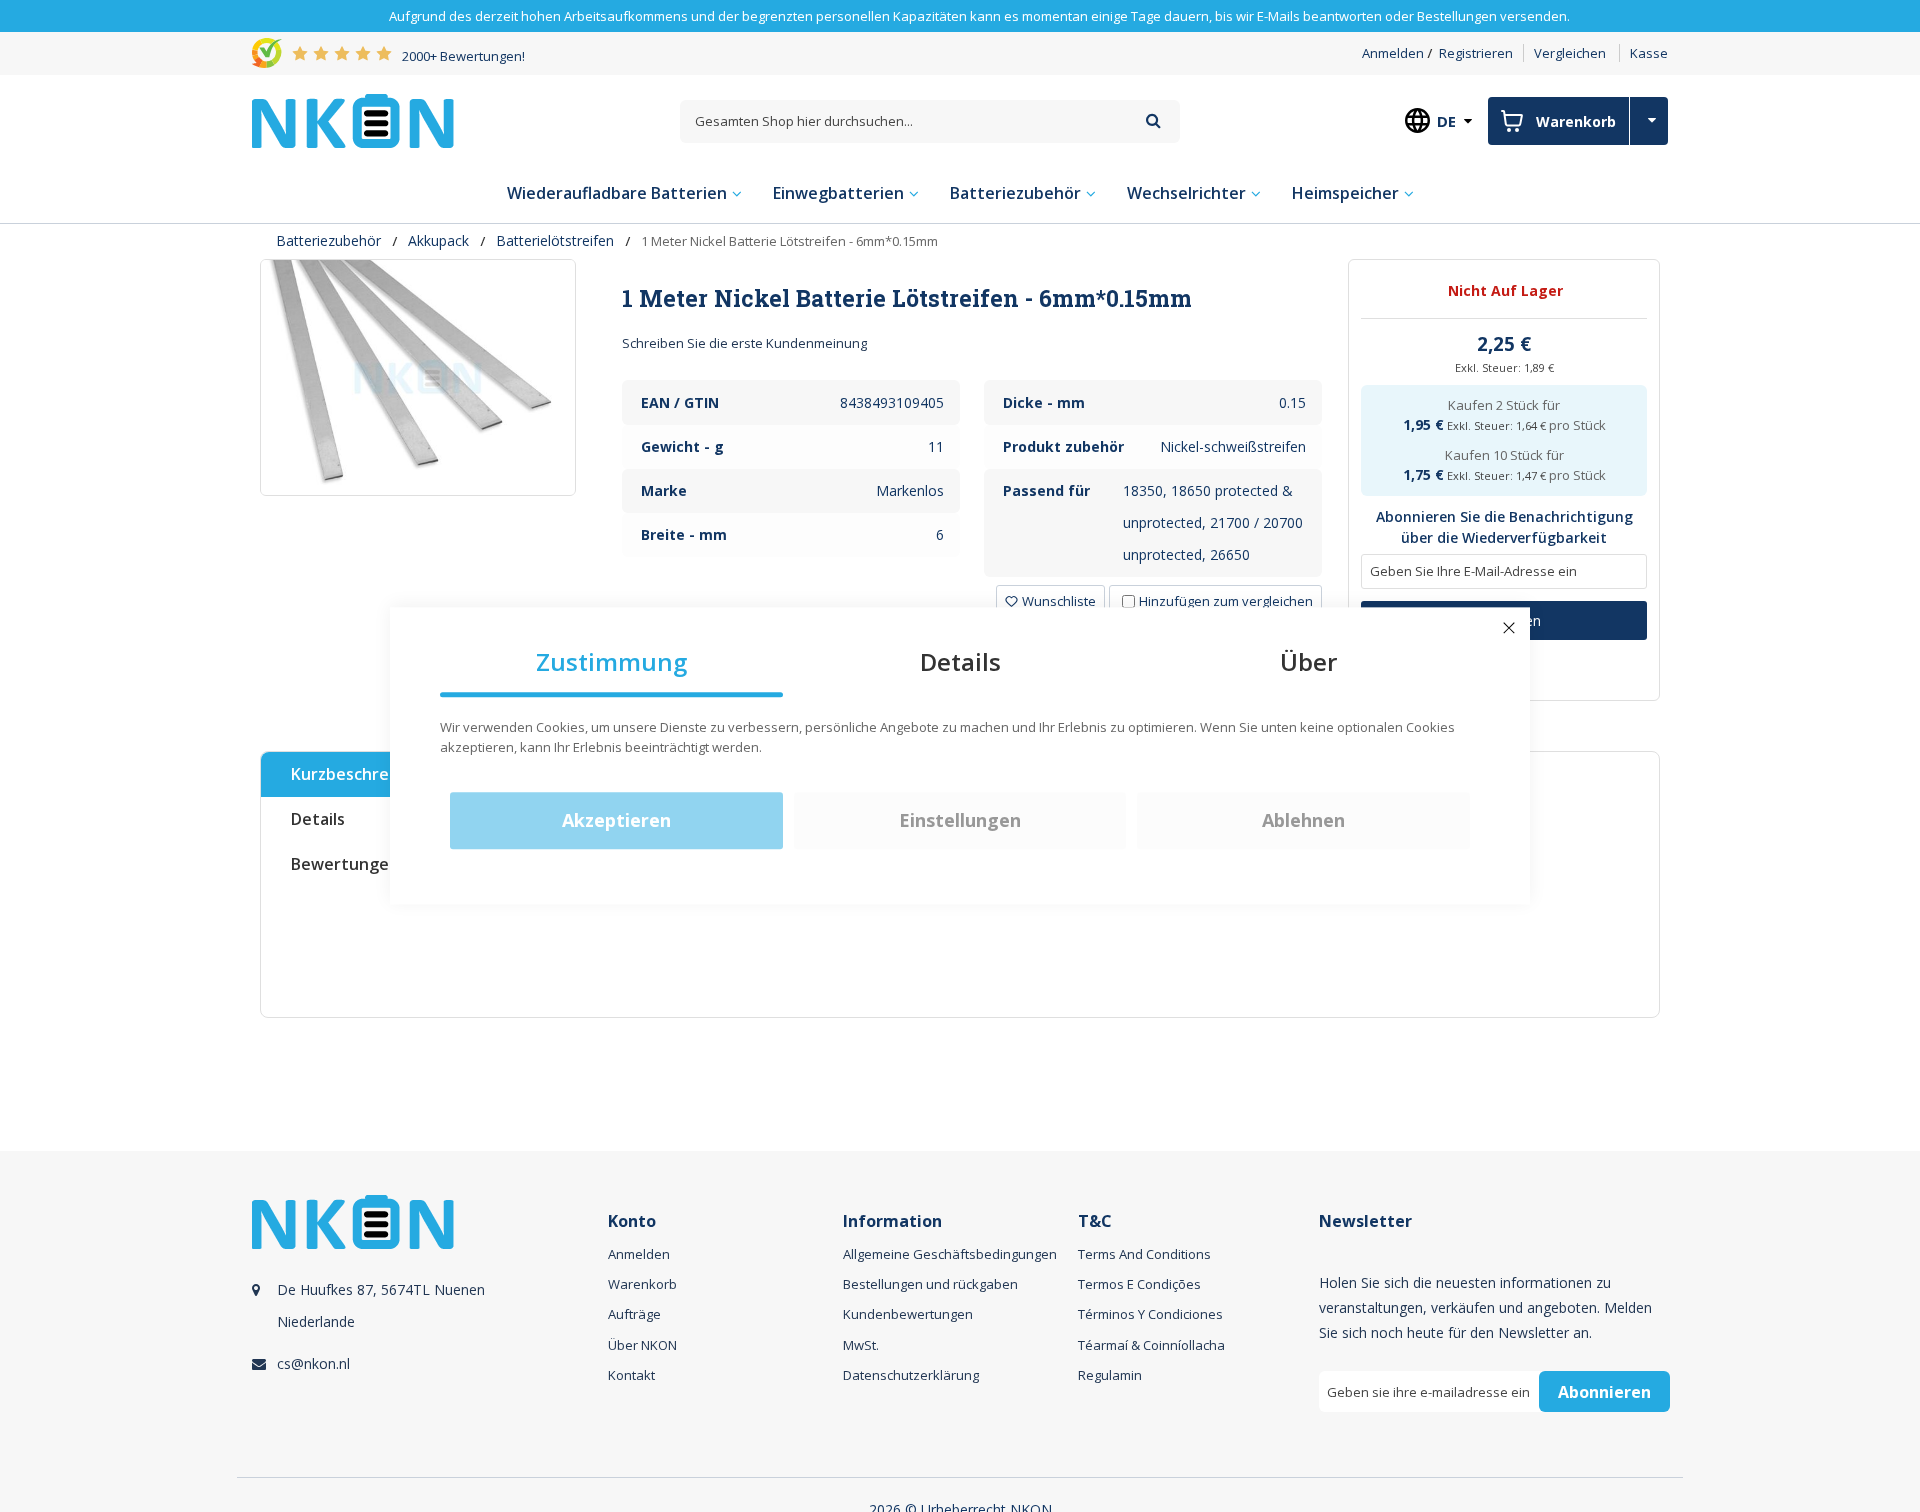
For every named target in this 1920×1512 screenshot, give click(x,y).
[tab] (972, 298)
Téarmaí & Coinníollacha (1151, 1345)
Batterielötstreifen (555, 240)
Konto (632, 1221)
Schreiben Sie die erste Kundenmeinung (744, 343)
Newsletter (1365, 1221)
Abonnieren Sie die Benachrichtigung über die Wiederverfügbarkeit (1504, 527)
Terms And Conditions (1144, 1254)
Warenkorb (642, 1284)
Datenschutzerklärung (911, 1375)
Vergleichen (1570, 53)
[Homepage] (353, 121)
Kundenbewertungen (908, 1314)
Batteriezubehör (328, 240)
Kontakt (631, 1375)
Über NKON (642, 1345)
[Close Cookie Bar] (1509, 628)
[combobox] (930, 121)
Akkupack (438, 240)
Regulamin (1110, 1375)
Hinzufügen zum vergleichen (1226, 601)
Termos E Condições (1139, 1284)
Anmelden (1393, 53)
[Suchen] (1153, 120)
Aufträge (634, 1314)
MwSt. (861, 1345)
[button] (1050, 601)
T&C (1095, 1221)
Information (892, 1221)
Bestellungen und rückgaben (930, 1284)
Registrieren (1476, 53)
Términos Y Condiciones (1150, 1314)
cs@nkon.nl (313, 1363)
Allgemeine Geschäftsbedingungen (950, 1254)
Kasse (1649, 53)
